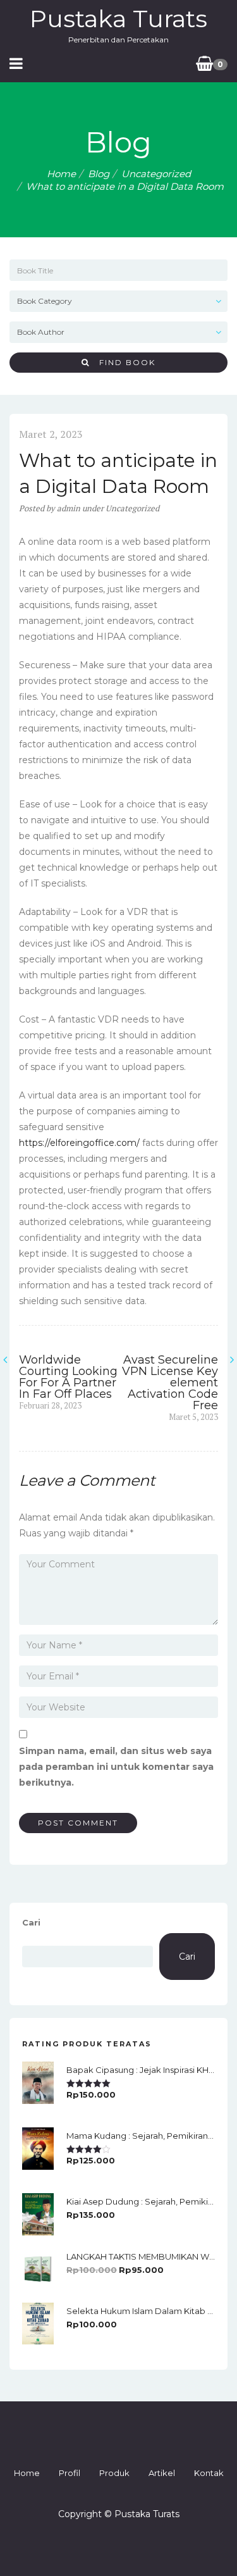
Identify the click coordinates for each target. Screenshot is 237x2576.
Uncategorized (156, 174)
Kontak (209, 2473)
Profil (70, 2473)
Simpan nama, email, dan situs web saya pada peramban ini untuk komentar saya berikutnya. (116, 1767)
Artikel (162, 2473)
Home (61, 174)
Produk (114, 2473)
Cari (31, 1922)
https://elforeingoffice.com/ (79, 1143)
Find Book (123, 362)
